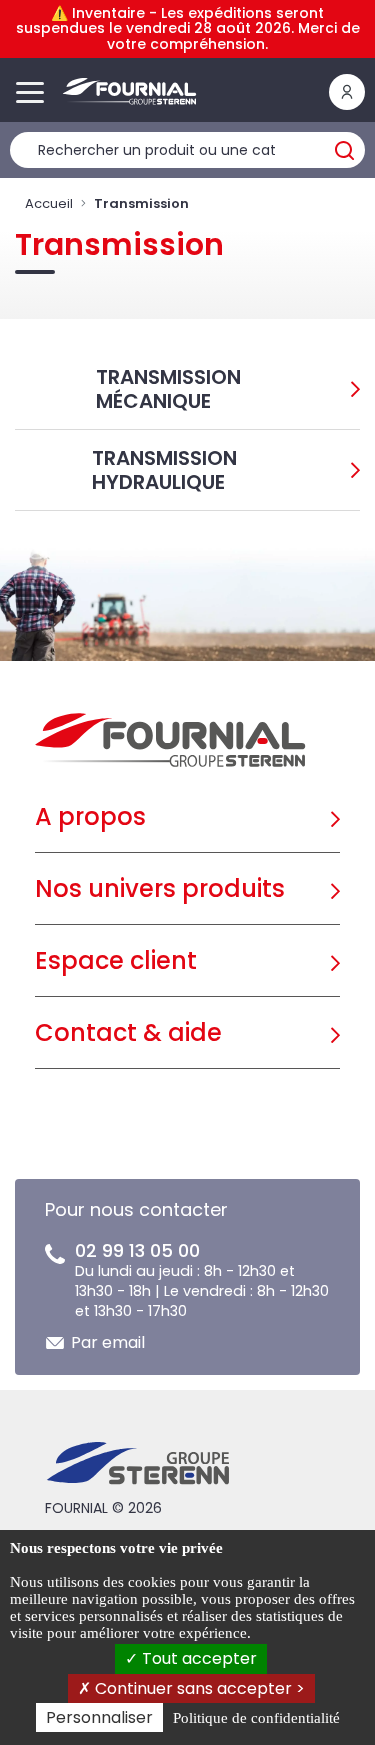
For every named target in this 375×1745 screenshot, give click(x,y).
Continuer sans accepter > (198, 1688)
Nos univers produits (160, 888)
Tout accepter (197, 1658)
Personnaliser (99, 1717)
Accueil (49, 203)
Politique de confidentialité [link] (256, 1718)
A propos (90, 816)
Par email (108, 1342)
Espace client (116, 960)
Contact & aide (128, 1032)
